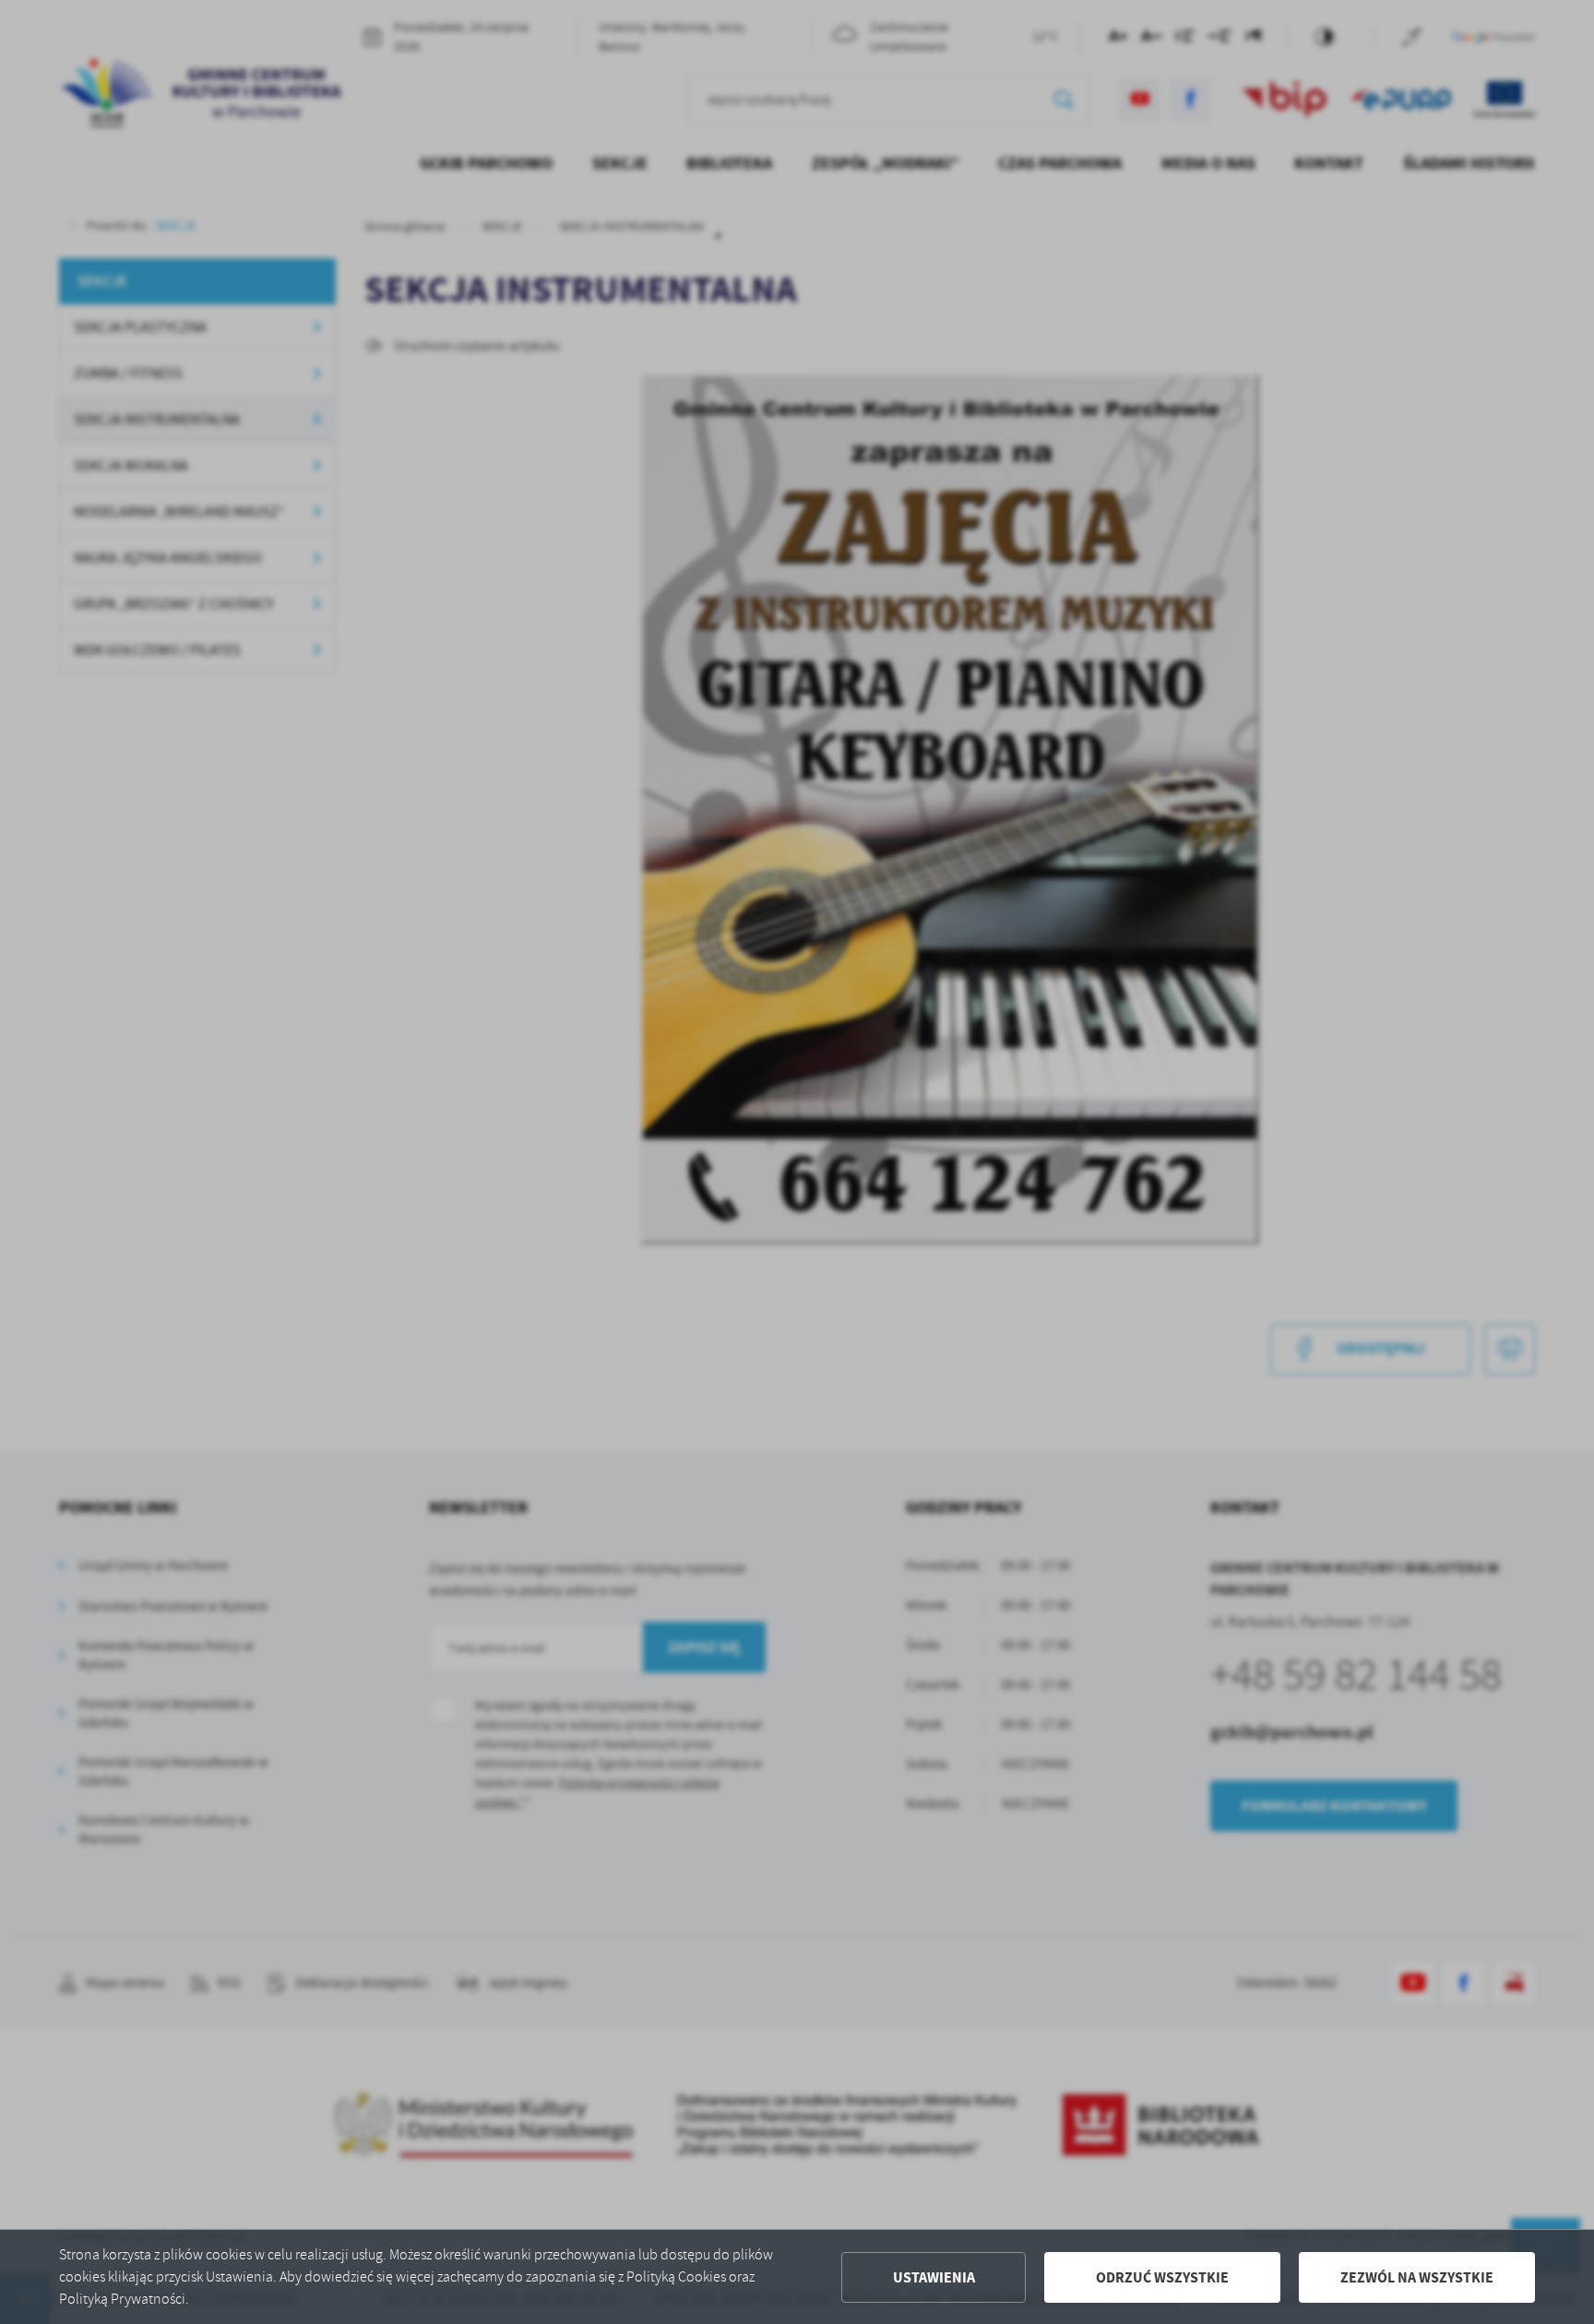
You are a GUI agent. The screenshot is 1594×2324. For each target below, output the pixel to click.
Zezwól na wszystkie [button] (1417, 2277)
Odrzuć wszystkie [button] (1162, 2277)
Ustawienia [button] (934, 2277)
